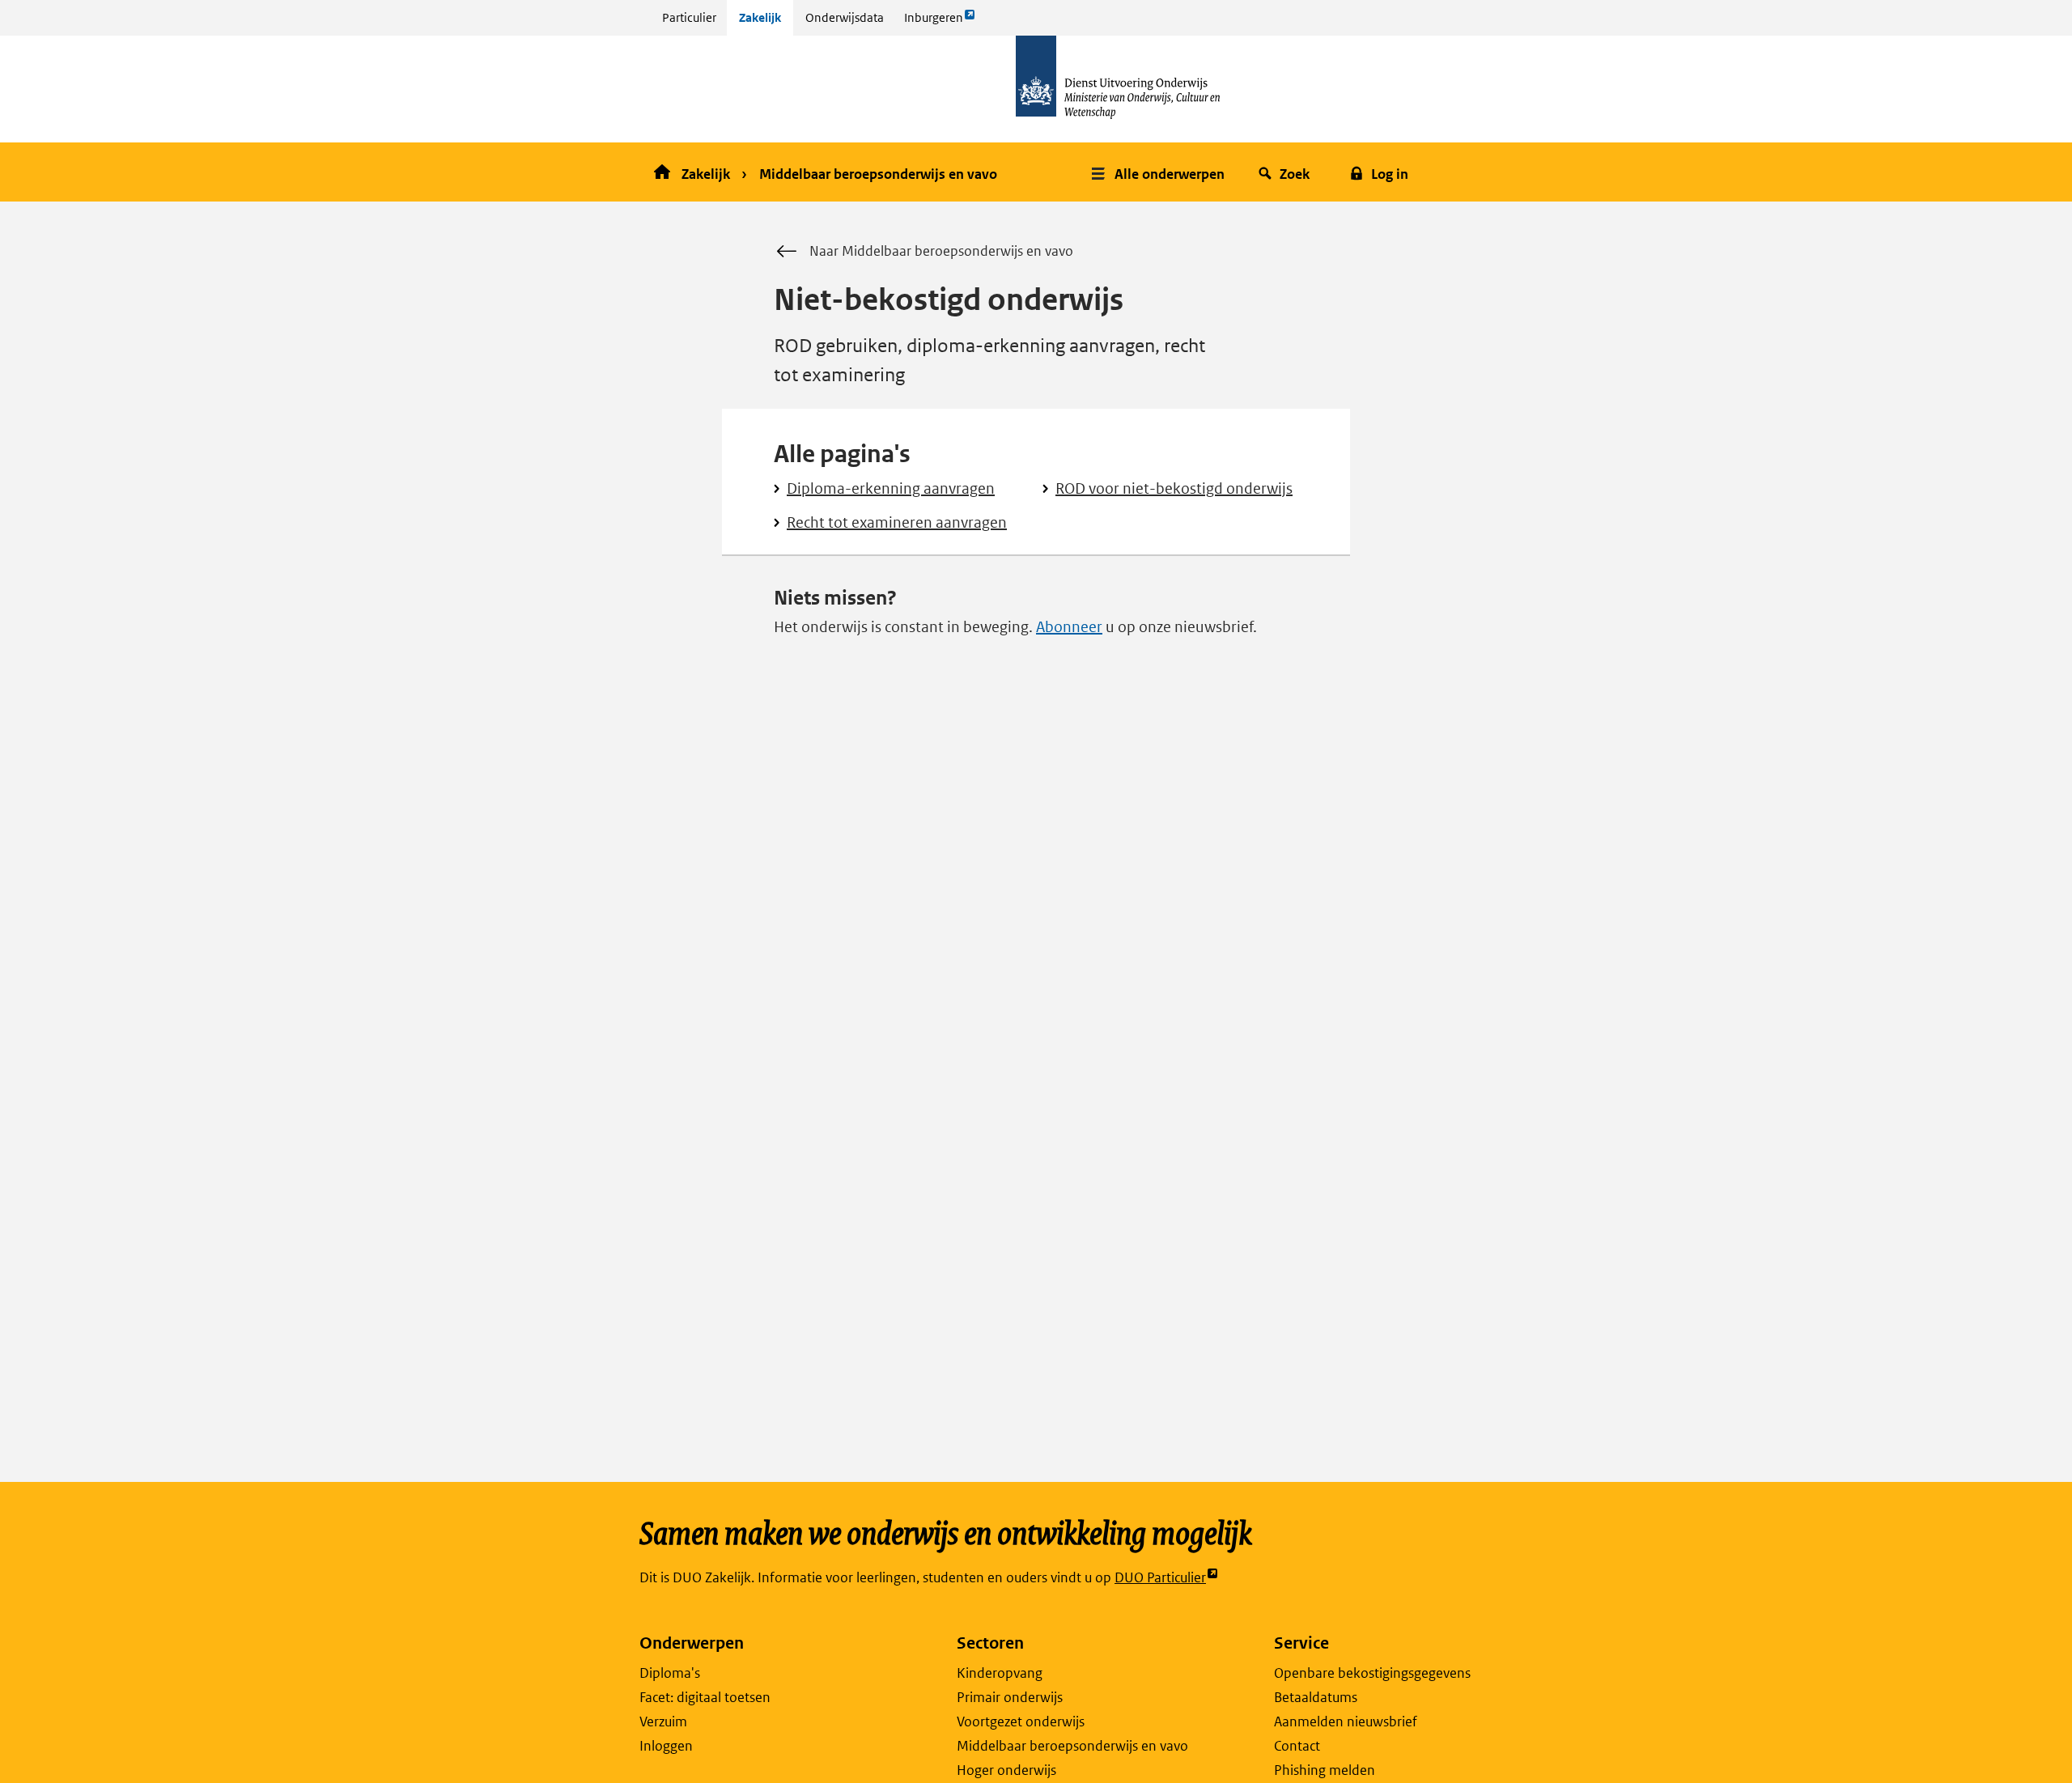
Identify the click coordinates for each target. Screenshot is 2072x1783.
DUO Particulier (1160, 1578)
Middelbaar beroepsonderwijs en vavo (878, 174)
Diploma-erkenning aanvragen (891, 488)
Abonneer (1069, 627)
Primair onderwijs (1010, 1697)
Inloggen (666, 1746)
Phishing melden (1325, 1770)
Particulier (689, 17)
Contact (1297, 1746)
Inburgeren (933, 22)
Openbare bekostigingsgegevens (1372, 1673)
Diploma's (670, 1673)
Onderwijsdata (845, 17)
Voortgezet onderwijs (1021, 1721)
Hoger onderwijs (1006, 1770)
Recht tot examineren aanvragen (897, 522)
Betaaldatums (1316, 1697)
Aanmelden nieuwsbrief (1346, 1721)
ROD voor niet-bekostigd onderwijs (1174, 488)
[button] (1160, 172)
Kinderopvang (1000, 1673)
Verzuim (663, 1721)
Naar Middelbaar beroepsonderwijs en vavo (941, 251)
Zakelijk (760, 17)
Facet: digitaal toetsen (705, 1697)
